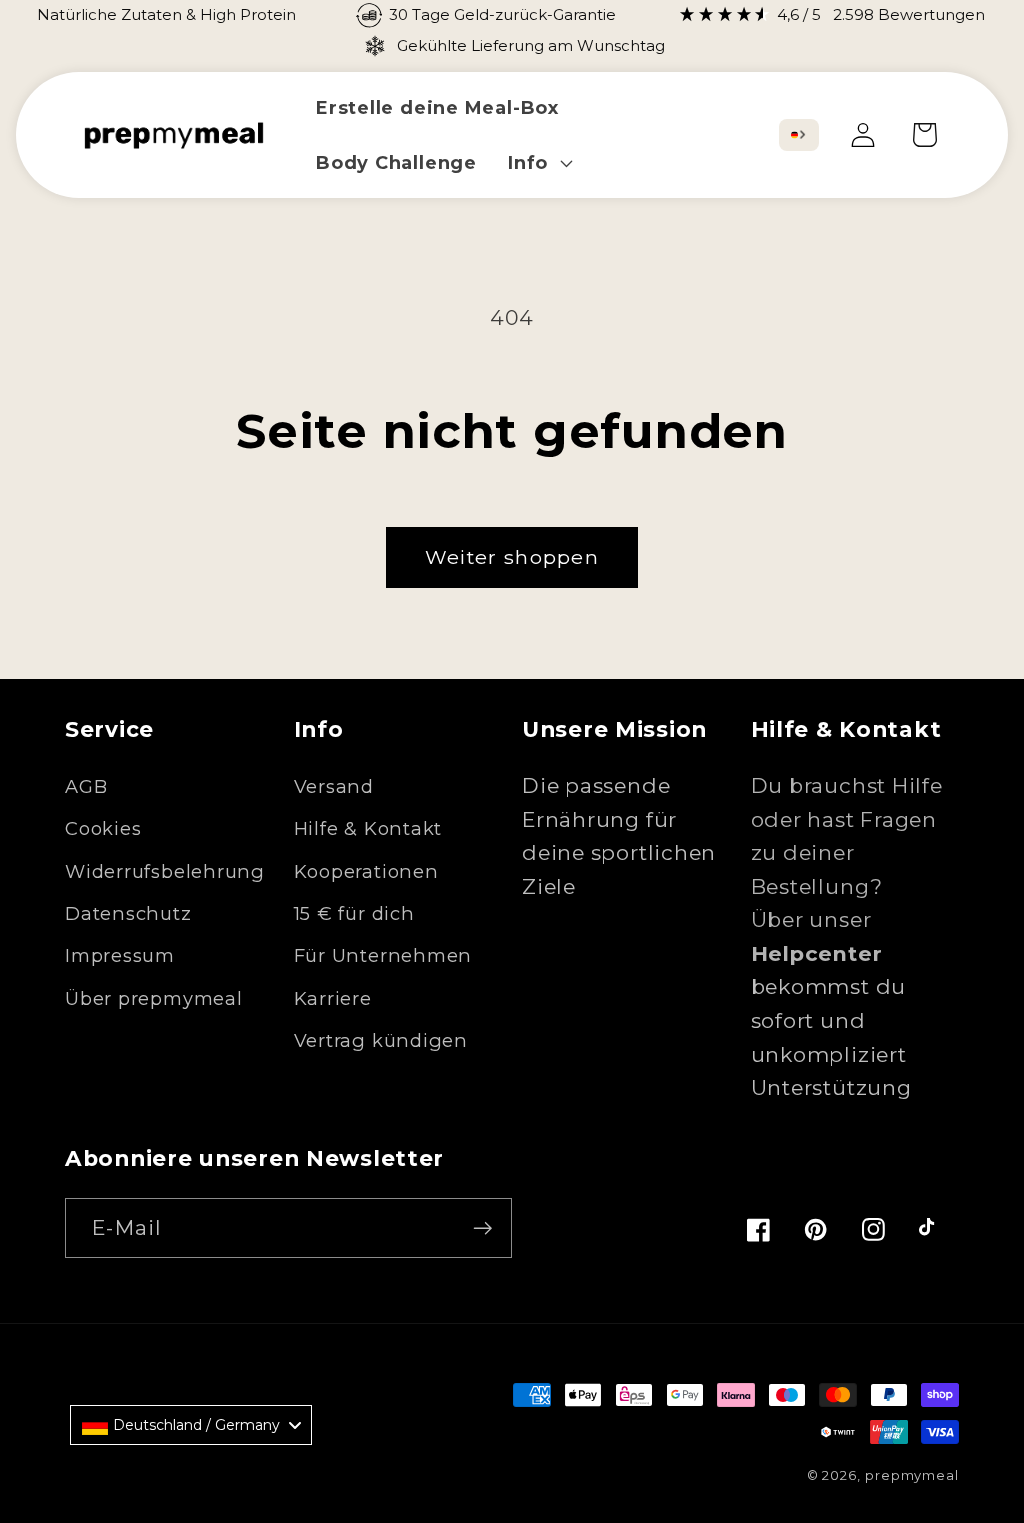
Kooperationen (366, 871)
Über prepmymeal (154, 998)
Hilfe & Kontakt (368, 828)
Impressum (120, 955)
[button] (537, 162)
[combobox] (799, 135)
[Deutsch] (794, 135)
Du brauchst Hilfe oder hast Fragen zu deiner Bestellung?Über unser (847, 869)
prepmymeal (912, 1475)
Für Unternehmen (383, 955)
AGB (86, 786)
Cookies (103, 828)
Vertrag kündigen (381, 1040)
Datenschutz (128, 913)
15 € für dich (354, 913)
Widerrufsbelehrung (165, 871)
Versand (334, 786)
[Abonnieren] (482, 1228)
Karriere (333, 998)
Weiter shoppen (512, 557)
